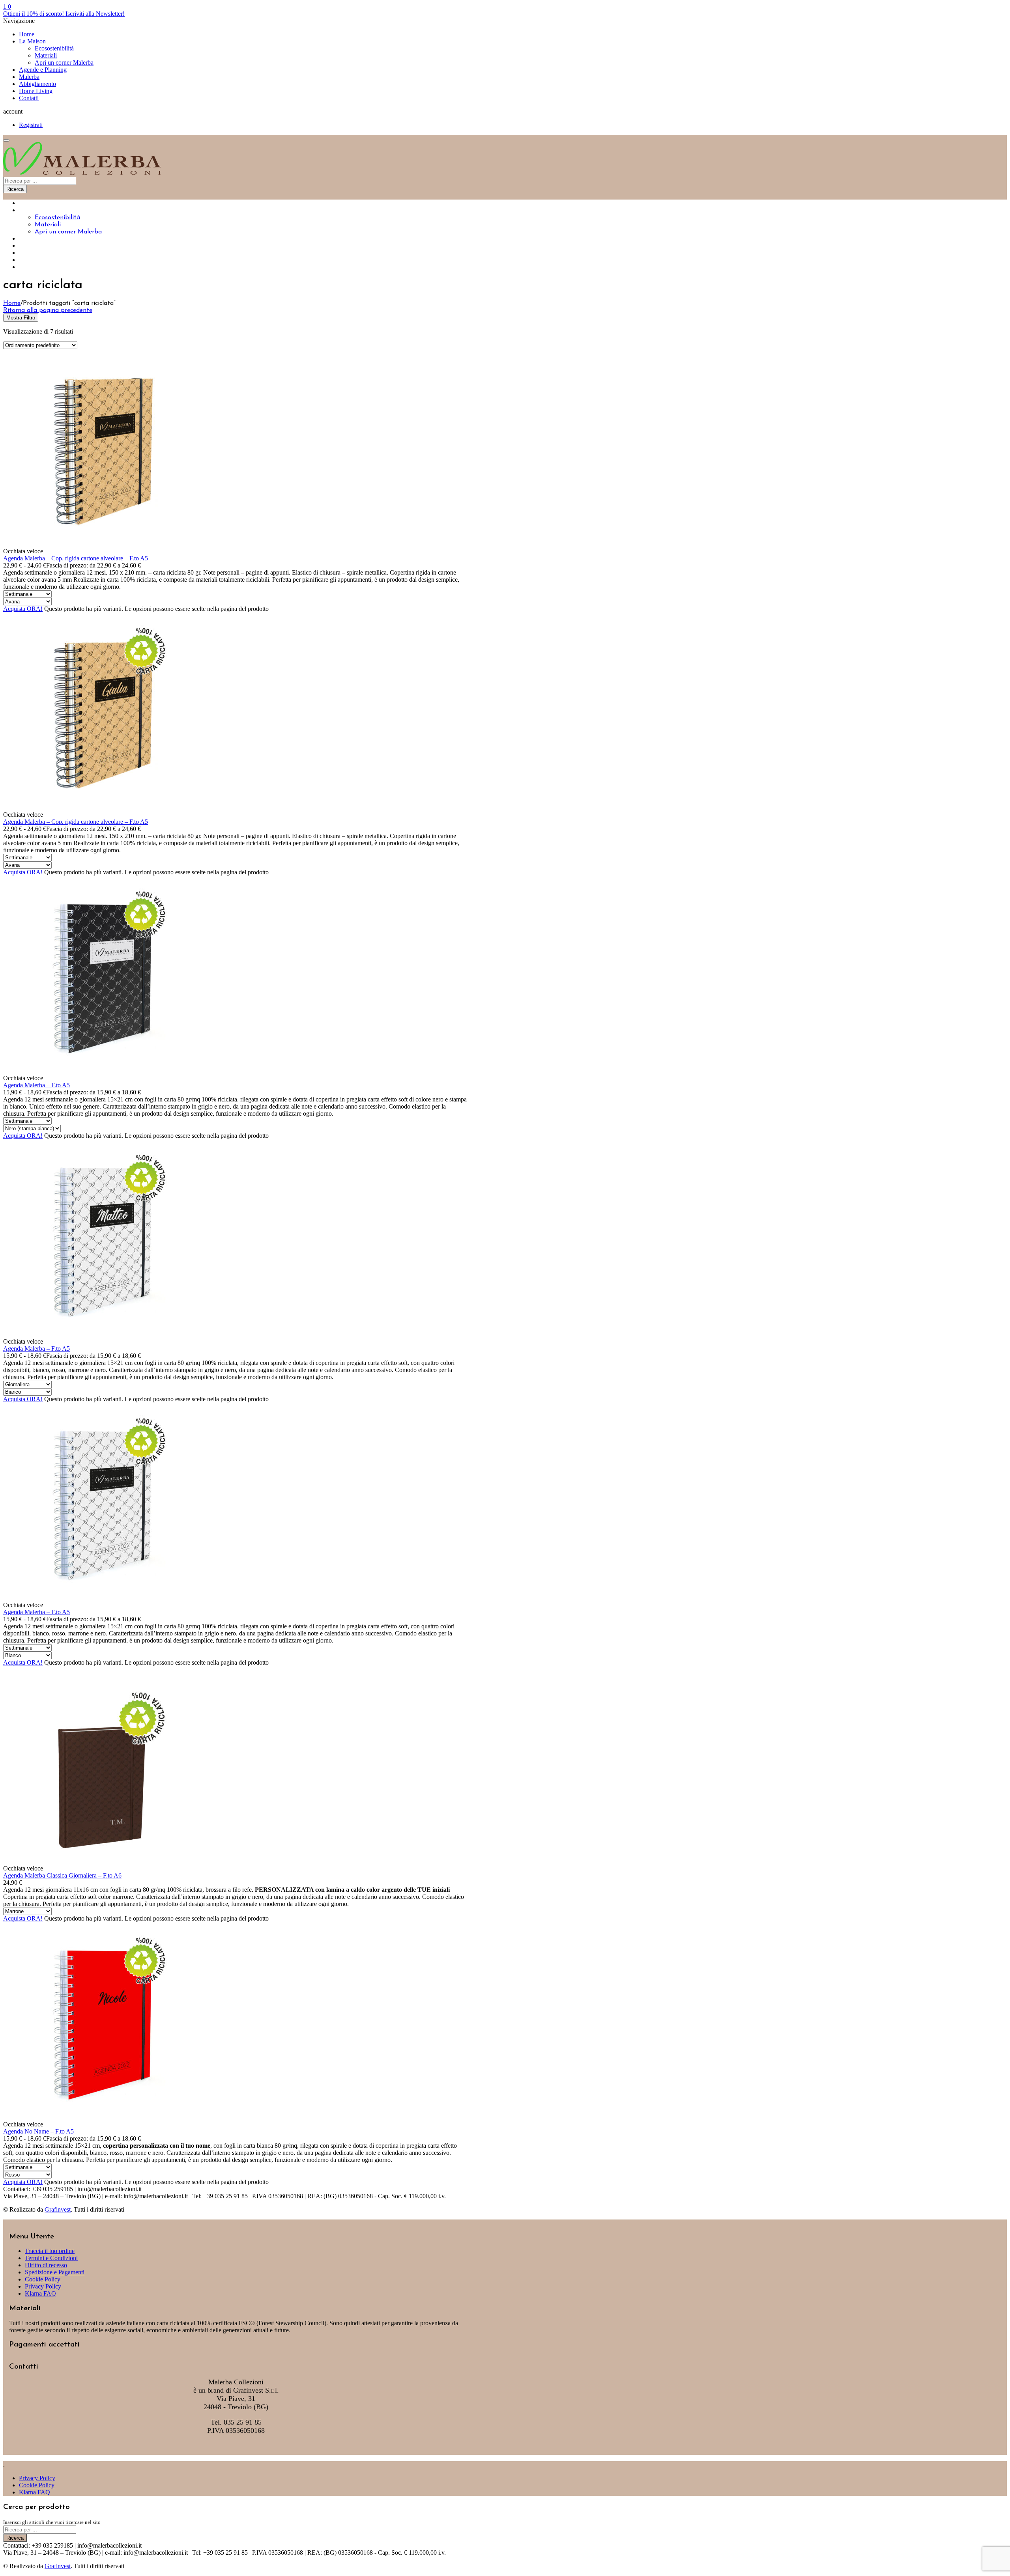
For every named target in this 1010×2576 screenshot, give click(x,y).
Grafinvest (58, 2209)
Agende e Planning (43, 70)
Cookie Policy (43, 2279)
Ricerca (15, 189)
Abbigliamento (37, 84)
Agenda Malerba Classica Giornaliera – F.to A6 (62, 1875)
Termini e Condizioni (51, 2258)
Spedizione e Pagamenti (55, 2272)
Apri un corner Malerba (64, 63)
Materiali (46, 55)
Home (27, 34)
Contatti (29, 98)
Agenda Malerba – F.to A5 (36, 1085)
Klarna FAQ (40, 2293)
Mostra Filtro (21, 318)
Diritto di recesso (46, 2265)
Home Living (36, 91)
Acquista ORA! (23, 609)
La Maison (32, 41)
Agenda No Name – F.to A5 (38, 2131)
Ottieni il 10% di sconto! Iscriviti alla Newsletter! (64, 14)
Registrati (31, 125)
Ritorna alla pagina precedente (48, 310)
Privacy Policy (43, 2286)
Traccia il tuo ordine (50, 2251)
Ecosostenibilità (54, 48)
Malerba (29, 77)
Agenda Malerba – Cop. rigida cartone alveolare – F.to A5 (76, 558)
